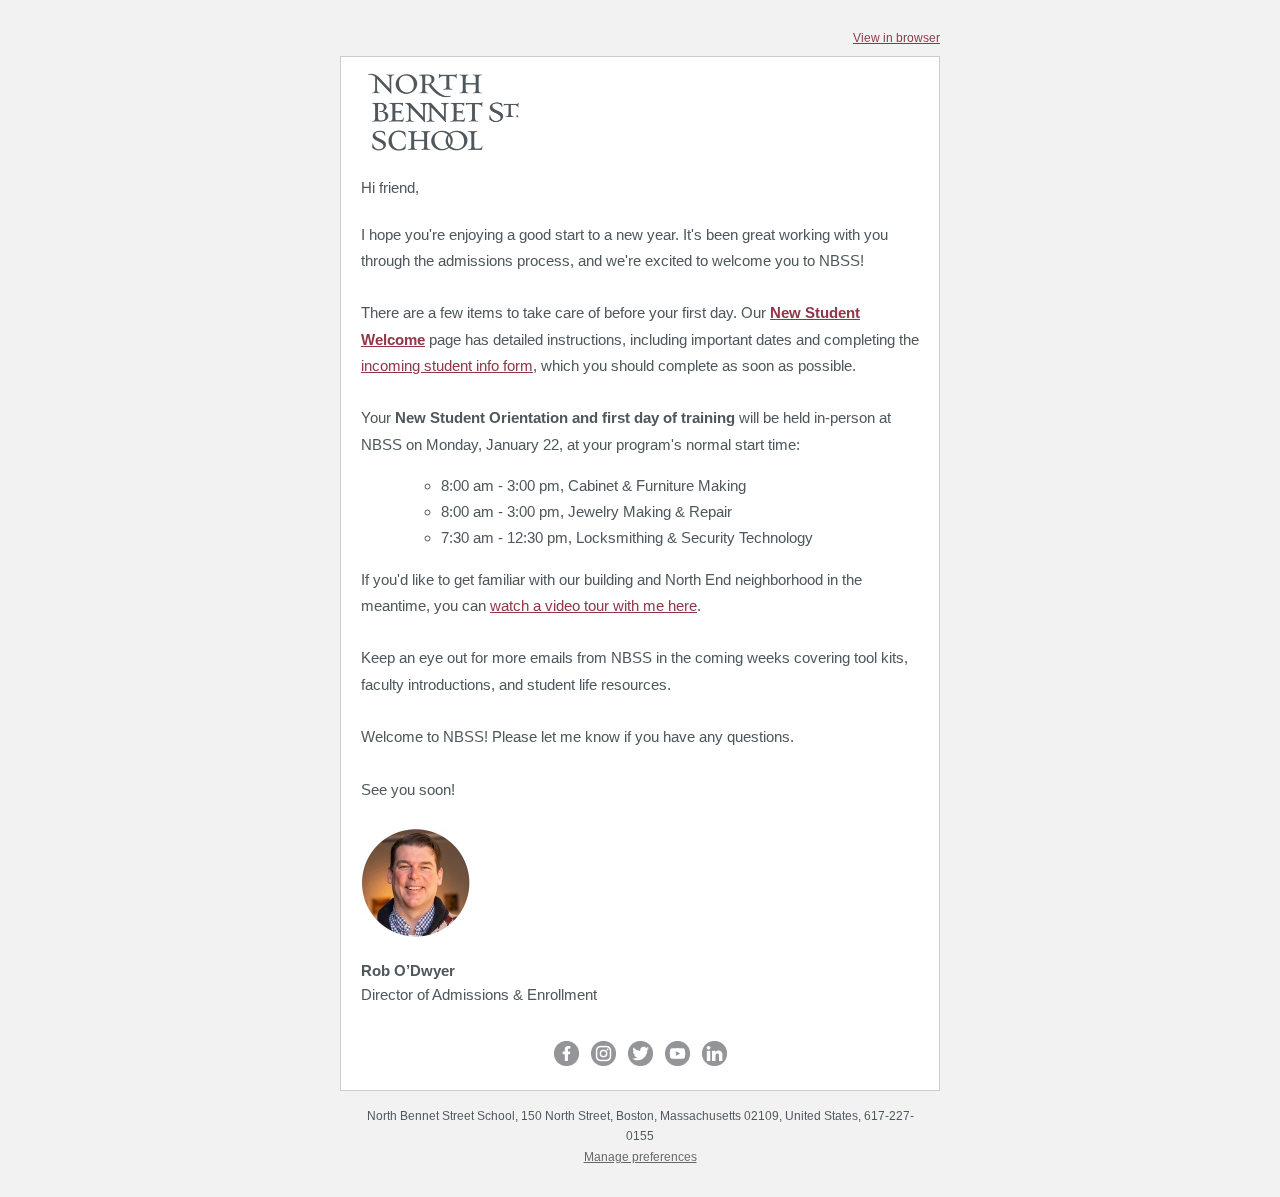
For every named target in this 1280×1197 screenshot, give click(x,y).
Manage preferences (640, 1157)
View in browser (896, 38)
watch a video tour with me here (593, 605)
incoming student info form (447, 365)
